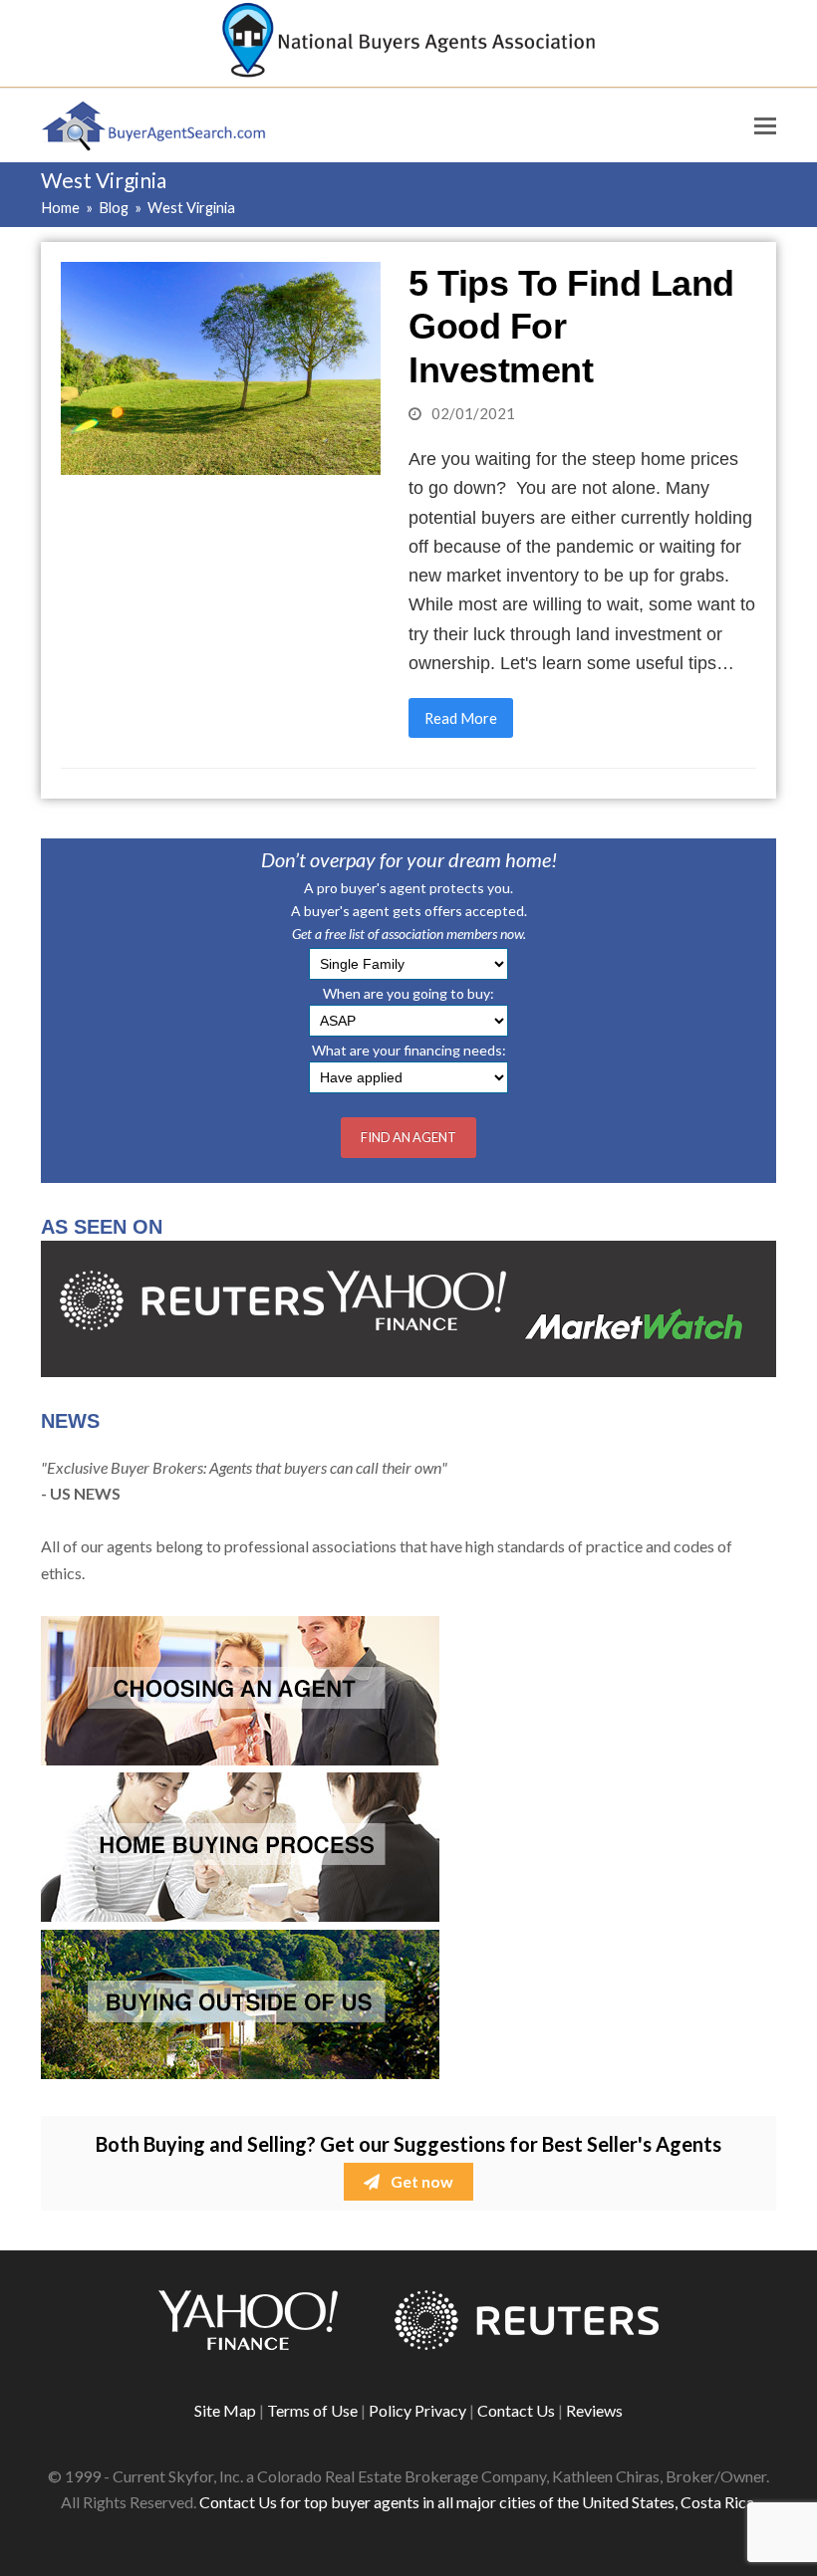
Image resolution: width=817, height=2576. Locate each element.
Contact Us (516, 2410)
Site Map (225, 2410)
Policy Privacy (417, 2410)
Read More (461, 718)
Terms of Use (312, 2410)
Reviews (594, 2410)
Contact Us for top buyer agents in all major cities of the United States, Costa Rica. (478, 2502)
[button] (765, 125)
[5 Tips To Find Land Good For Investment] (221, 366)
